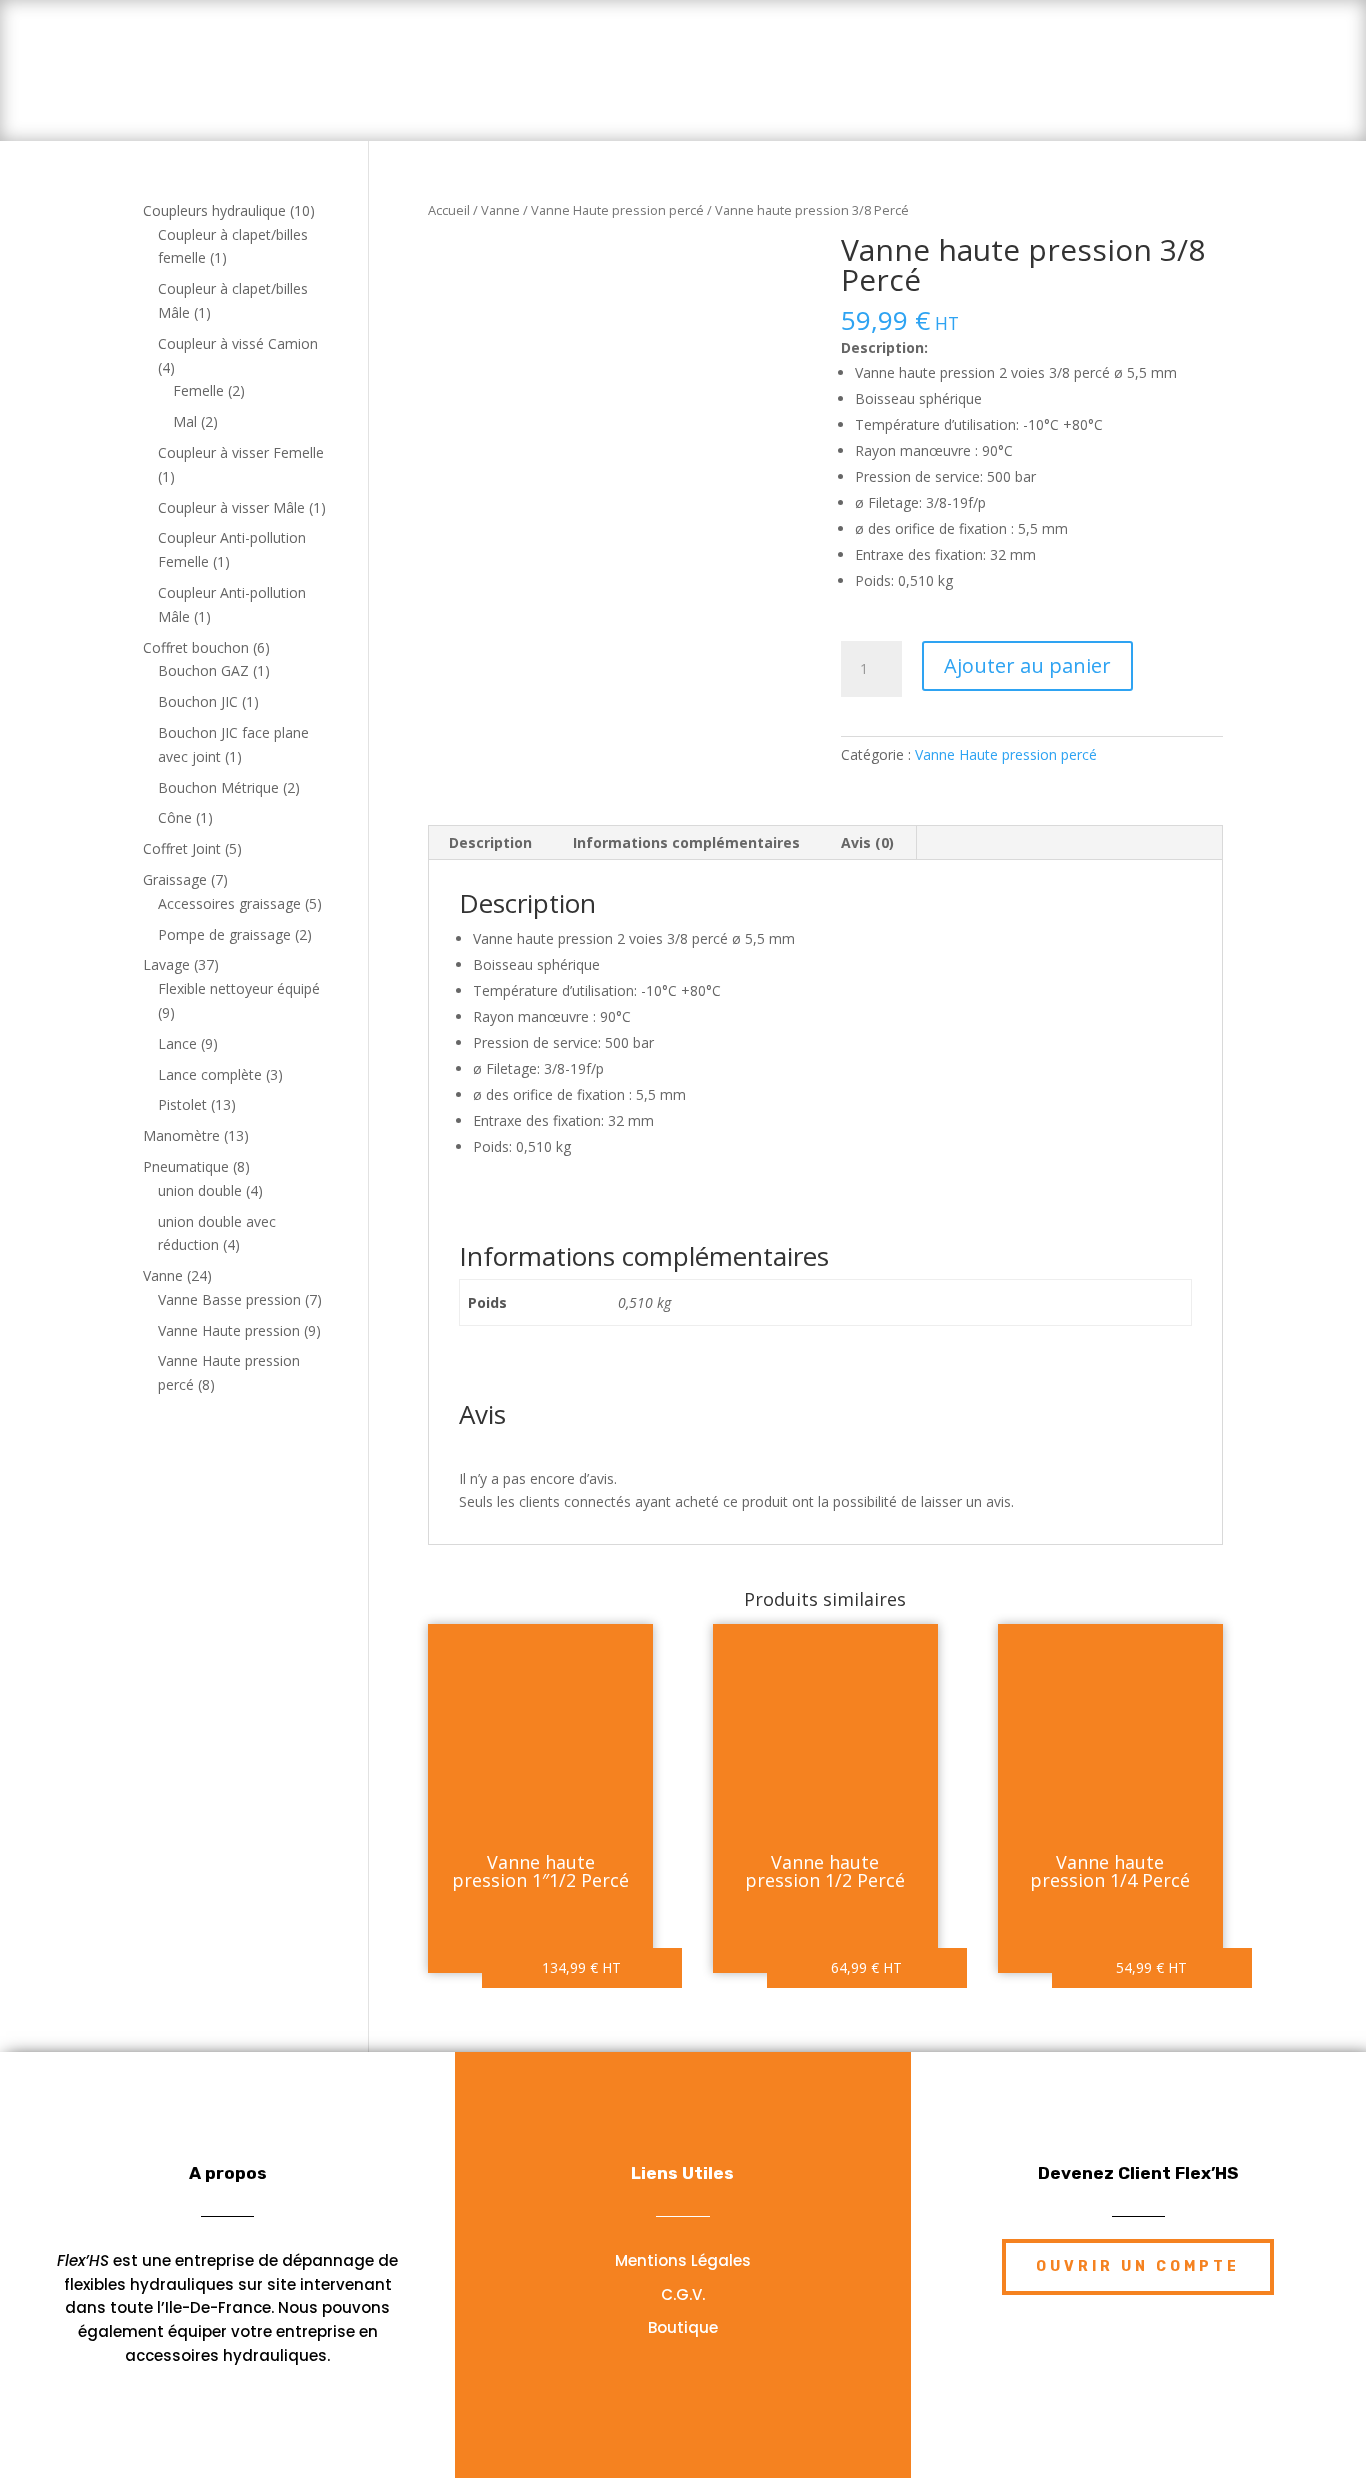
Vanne (500, 210)
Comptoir (832, 56)
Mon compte (801, 94)
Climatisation (968, 56)
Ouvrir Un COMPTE (1138, 2266)
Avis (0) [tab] (867, 842)
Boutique (552, 94)
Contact (680, 94)
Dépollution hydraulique (639, 56)
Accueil (368, 56)
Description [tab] (490, 842)
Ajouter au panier (1027, 665)
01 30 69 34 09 (1201, 56)
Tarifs (460, 56)
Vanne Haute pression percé (617, 210)
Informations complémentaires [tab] (686, 842)
